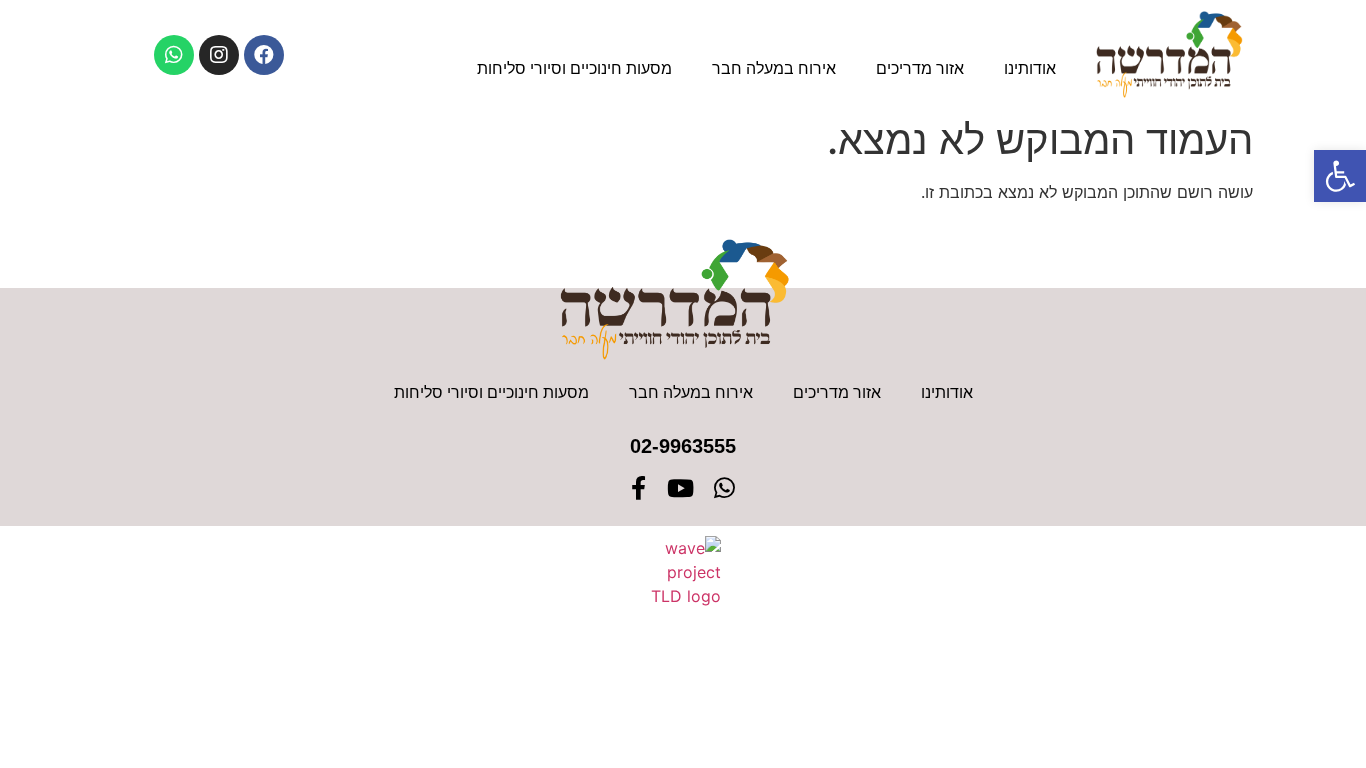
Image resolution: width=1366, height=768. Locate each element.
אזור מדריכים (920, 68)
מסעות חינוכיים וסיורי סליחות (574, 68)
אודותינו (1030, 68)
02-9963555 (683, 446)
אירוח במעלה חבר (774, 68)
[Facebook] (264, 55)
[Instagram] (219, 55)
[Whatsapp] (174, 55)
